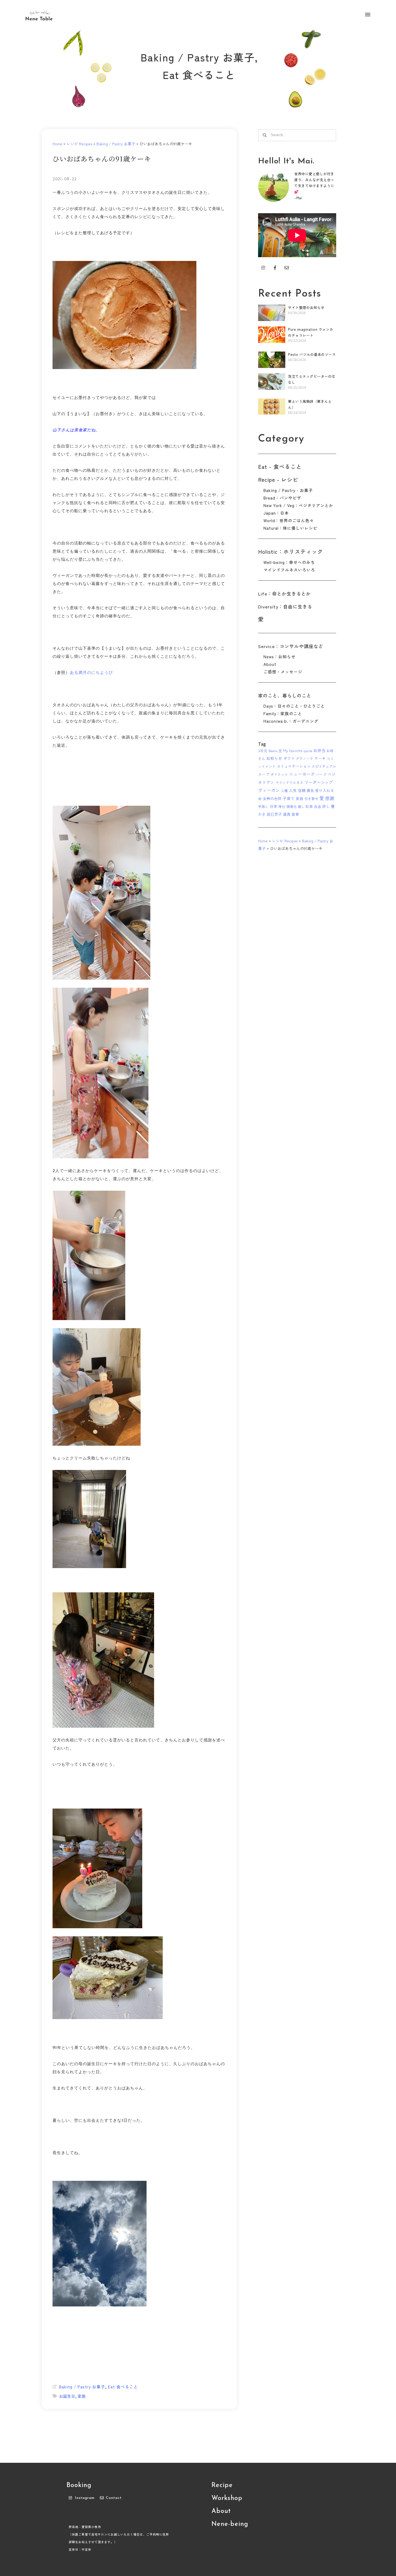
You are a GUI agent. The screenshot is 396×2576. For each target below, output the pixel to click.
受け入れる (325, 790)
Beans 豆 (275, 751)
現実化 (292, 806)
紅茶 (309, 806)
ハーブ (321, 774)
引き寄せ (311, 799)
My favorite (293, 750)
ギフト (289, 758)
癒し (301, 806)
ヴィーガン (269, 790)
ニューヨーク (302, 774)
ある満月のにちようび (91, 672)
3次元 (263, 750)
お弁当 (319, 750)
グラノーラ (305, 758)
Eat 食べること (199, 75)
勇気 (310, 790)
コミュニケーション (294, 766)
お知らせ (274, 758)
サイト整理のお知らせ (306, 307)
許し (326, 806)
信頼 (302, 790)
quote (308, 751)
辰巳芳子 (274, 814)
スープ (264, 774)
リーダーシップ (319, 782)
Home (57, 144)
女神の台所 (272, 798)
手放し (263, 806)
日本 (273, 806)
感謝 (330, 798)
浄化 (282, 806)
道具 (287, 814)
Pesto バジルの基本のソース (312, 354)
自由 (318, 806)
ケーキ (320, 758)
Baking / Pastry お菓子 (198, 57)
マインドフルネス (289, 782)
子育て (289, 798)
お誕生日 (67, 2396)
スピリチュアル (324, 766)
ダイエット (279, 774)
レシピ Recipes (79, 144)
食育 (295, 814)
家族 (82, 2396)
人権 (284, 791)
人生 (293, 790)
